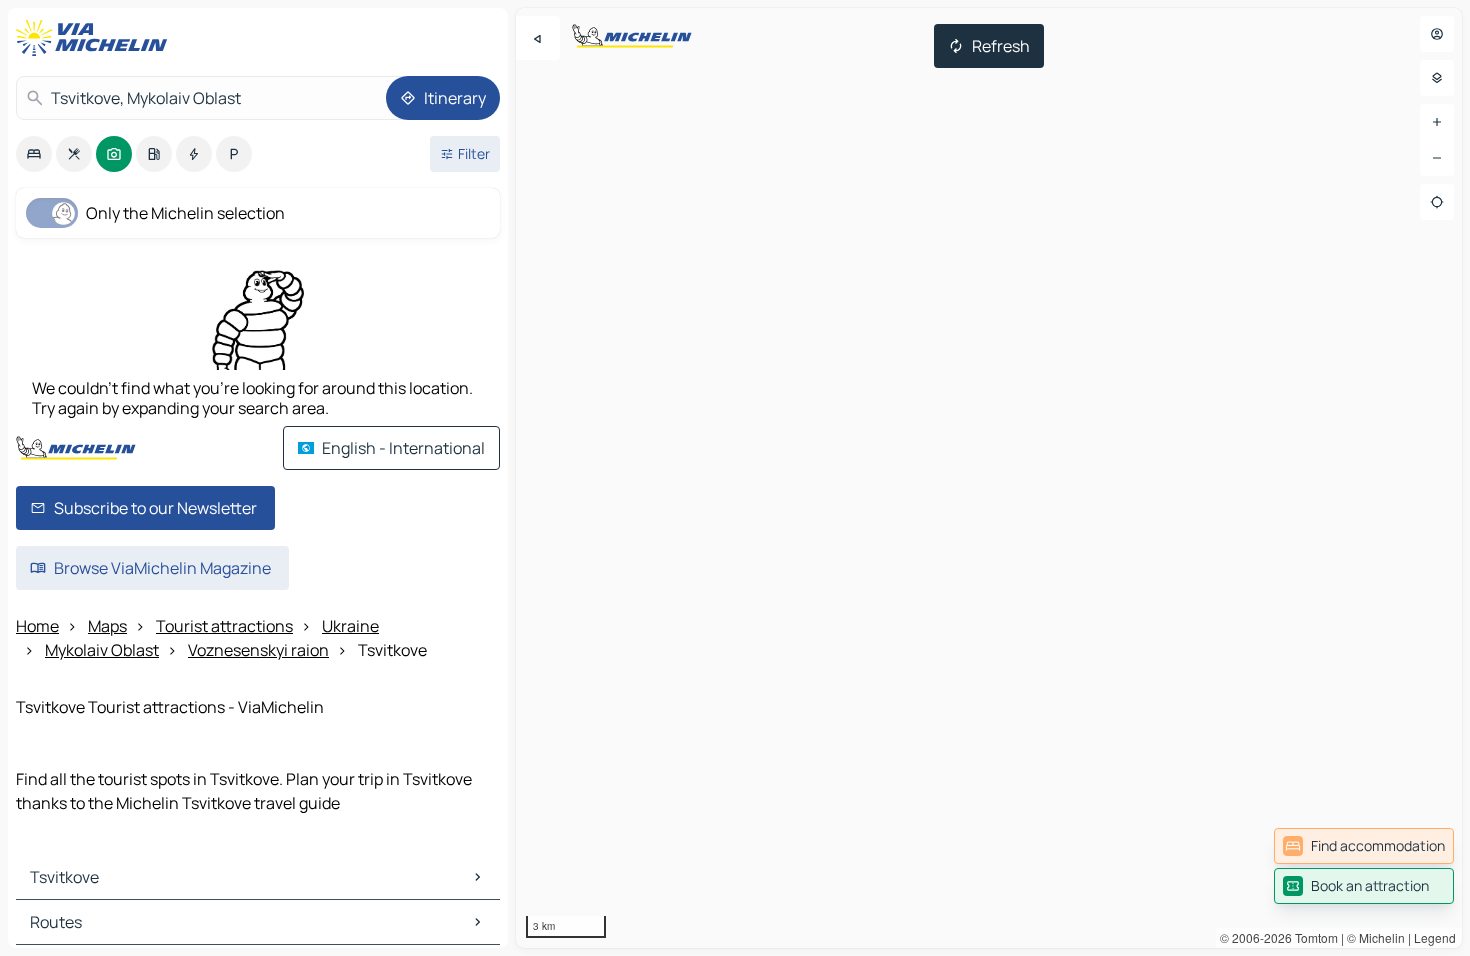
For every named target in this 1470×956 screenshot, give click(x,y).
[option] (34, 154)
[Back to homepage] (96, 38)
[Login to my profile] (1437, 34)
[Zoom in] (1437, 122)
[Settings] (1437, 78)
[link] (1364, 846)
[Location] (1437, 202)
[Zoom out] (1437, 158)
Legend (1435, 937)
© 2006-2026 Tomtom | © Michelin (1312, 937)
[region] (989, 478)
